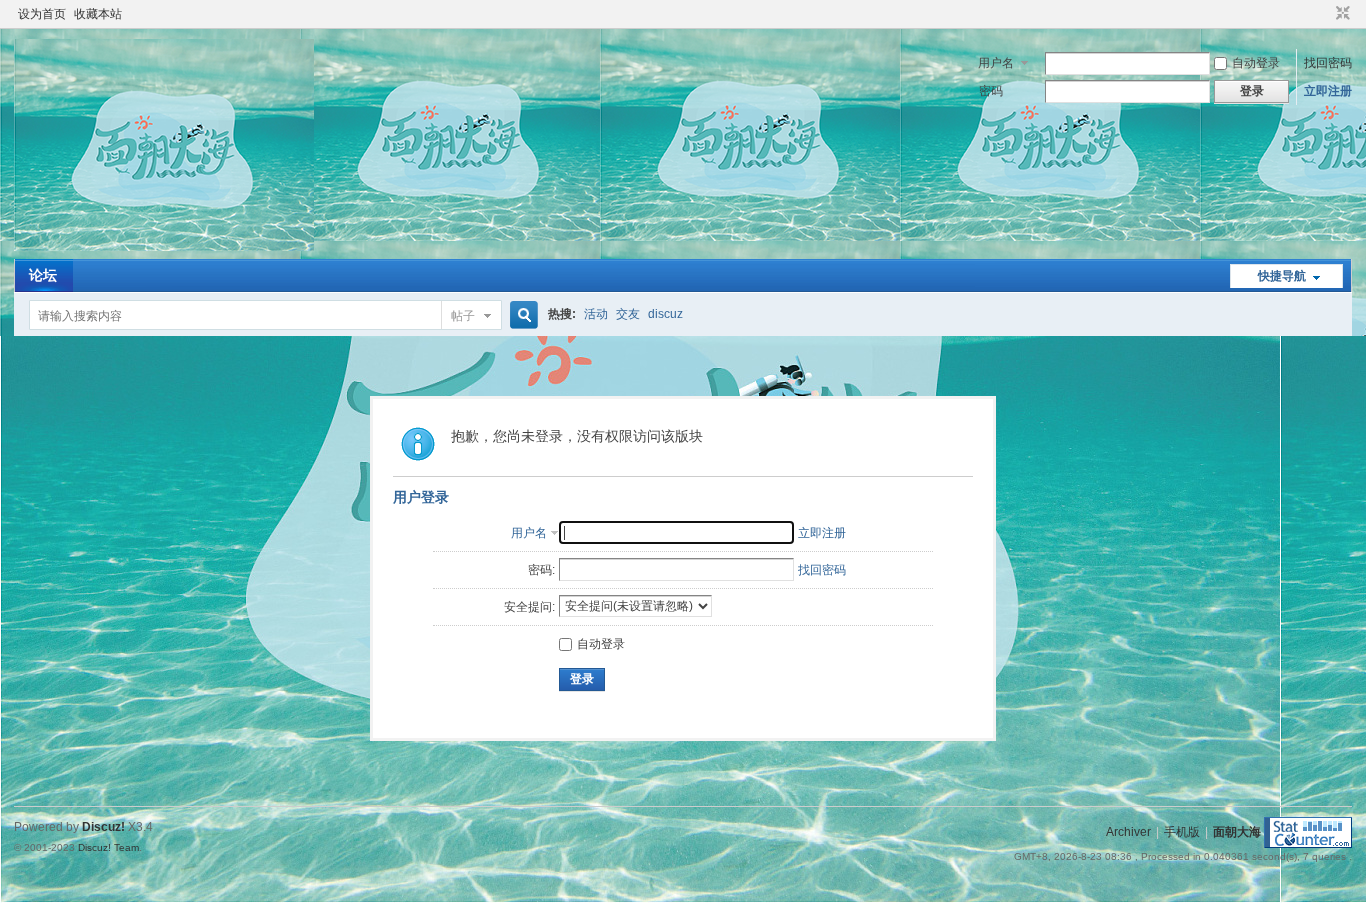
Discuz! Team (108, 847)
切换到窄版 (1340, 14)
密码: (541, 570)
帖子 (463, 316)
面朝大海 (1237, 832)
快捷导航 (1282, 276)
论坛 (43, 275)
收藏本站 (98, 14)
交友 (628, 314)
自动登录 (1256, 63)
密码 (991, 91)
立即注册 (1328, 91)
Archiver (1128, 832)
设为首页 (42, 14)
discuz (665, 314)
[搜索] (521, 315)
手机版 (1182, 832)
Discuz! (103, 827)
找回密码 (1328, 63)
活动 (596, 314)
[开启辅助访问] (1324, 14)
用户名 (996, 63)
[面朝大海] (164, 247)
